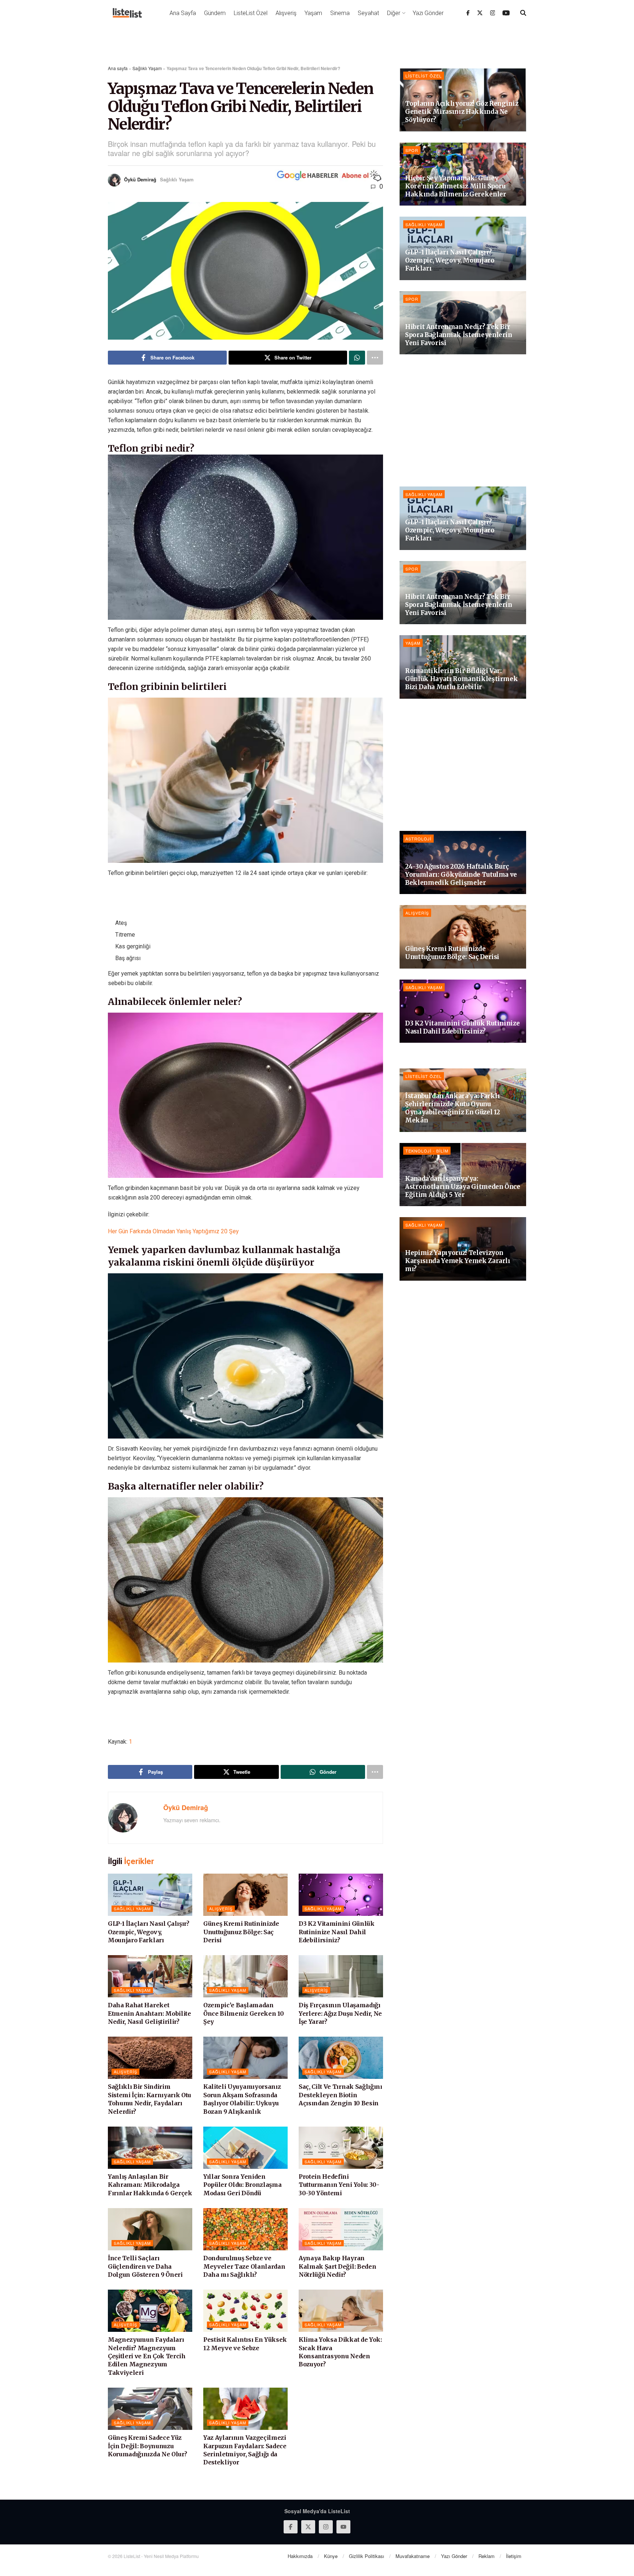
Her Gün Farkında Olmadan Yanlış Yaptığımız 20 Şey (173, 1231)
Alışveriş (286, 13)
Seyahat (368, 13)
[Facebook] (468, 13)
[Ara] (523, 13)
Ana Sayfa (183, 13)
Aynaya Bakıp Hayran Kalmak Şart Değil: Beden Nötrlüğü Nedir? (337, 2266)
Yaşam (313, 13)
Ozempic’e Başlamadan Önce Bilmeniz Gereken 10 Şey (243, 2013)
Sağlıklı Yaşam (147, 68)
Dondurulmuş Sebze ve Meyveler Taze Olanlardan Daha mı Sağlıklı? (244, 2266)
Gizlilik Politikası (367, 2556)
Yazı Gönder (428, 13)
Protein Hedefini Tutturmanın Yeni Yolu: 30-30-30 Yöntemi (339, 2185)
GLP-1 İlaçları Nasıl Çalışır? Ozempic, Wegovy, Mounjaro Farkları (149, 1932)
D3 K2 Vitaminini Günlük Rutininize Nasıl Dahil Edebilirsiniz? (337, 1932)
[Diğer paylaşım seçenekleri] (375, 358)
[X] (480, 13)
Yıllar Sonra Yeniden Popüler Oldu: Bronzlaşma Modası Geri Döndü (242, 2185)
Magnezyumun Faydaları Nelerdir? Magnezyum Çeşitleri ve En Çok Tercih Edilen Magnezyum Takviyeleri (147, 2356)
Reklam (487, 2556)
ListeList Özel (251, 13)
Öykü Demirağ (140, 179)
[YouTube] (506, 13)
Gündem (215, 13)
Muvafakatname (413, 2556)
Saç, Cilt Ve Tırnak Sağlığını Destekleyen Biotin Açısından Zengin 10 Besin (340, 2095)
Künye (331, 2556)
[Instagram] (493, 13)
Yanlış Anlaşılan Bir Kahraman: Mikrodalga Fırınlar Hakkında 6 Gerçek (150, 2185)
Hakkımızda (300, 2556)
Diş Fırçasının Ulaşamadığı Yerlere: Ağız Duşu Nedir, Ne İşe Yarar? (340, 2013)
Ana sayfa (118, 68)
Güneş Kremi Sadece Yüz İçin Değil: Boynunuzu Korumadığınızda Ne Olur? (147, 2446)
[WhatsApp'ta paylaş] (357, 358)
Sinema (340, 13)
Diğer (394, 13)
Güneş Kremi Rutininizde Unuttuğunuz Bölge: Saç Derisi (241, 1932)
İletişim (514, 2556)
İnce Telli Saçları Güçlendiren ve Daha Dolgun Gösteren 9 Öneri (145, 2266)
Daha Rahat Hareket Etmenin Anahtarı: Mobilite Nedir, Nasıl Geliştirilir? (150, 2013)
